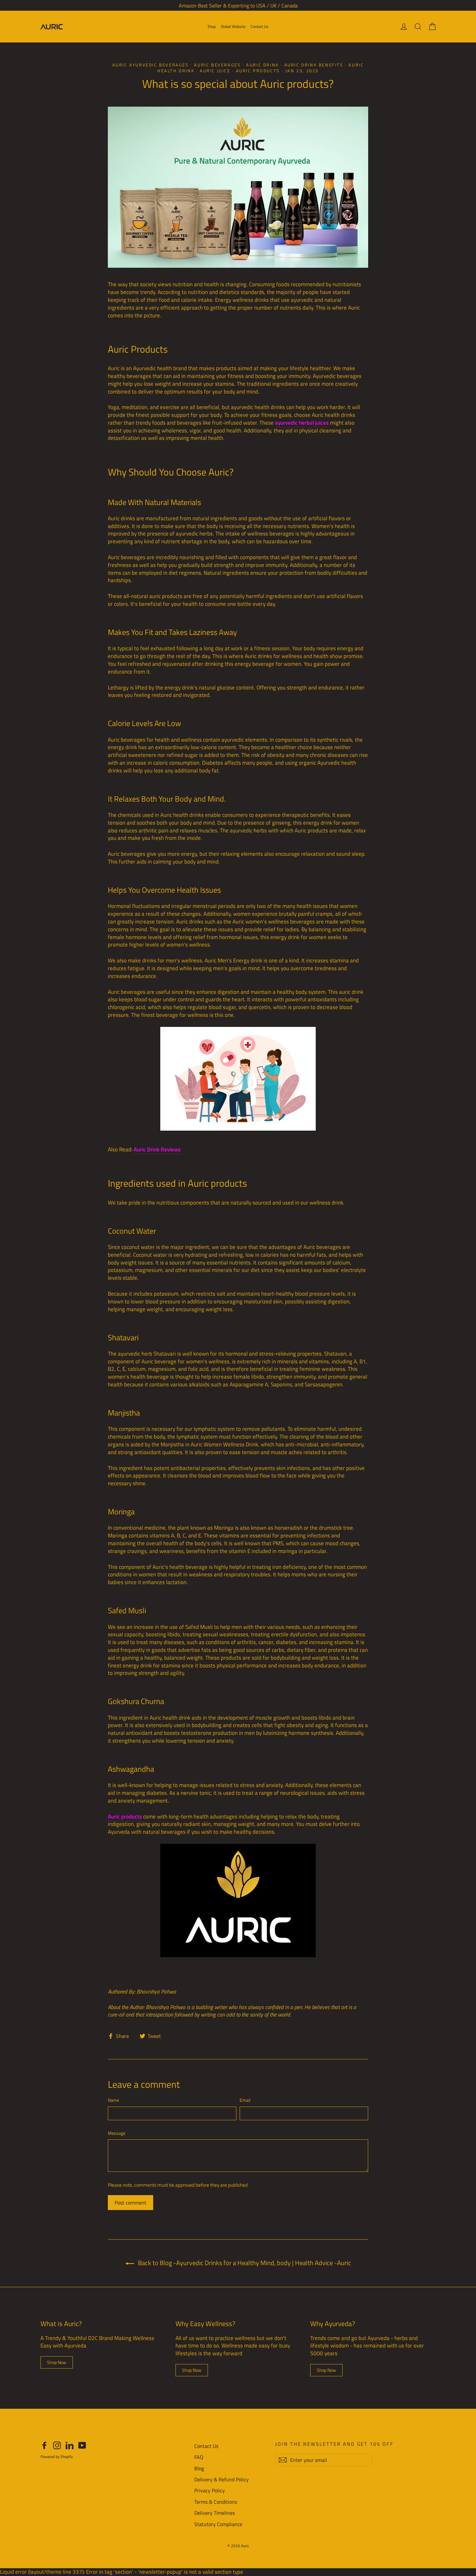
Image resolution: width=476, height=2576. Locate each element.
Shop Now (57, 2362)
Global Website (233, 26)
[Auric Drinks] (238, 1900)
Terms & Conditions (216, 2502)
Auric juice (215, 71)
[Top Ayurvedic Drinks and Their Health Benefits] (238, 1079)
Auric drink (262, 65)
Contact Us (260, 26)
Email (245, 2100)
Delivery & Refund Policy (221, 2479)
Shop (212, 26)
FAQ (199, 2457)
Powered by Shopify (57, 2457)
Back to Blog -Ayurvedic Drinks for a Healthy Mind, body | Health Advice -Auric (244, 2263)
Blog (199, 2468)
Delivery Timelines (215, 2513)
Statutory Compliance (218, 2524)
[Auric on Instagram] (57, 2445)
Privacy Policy (210, 2490)
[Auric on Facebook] (44, 2445)
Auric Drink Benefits (314, 65)
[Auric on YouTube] (82, 2445)
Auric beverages (217, 65)
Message (117, 2133)
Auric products (258, 71)
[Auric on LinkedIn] (70, 2445)
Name (113, 2100)
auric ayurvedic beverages (151, 65)
